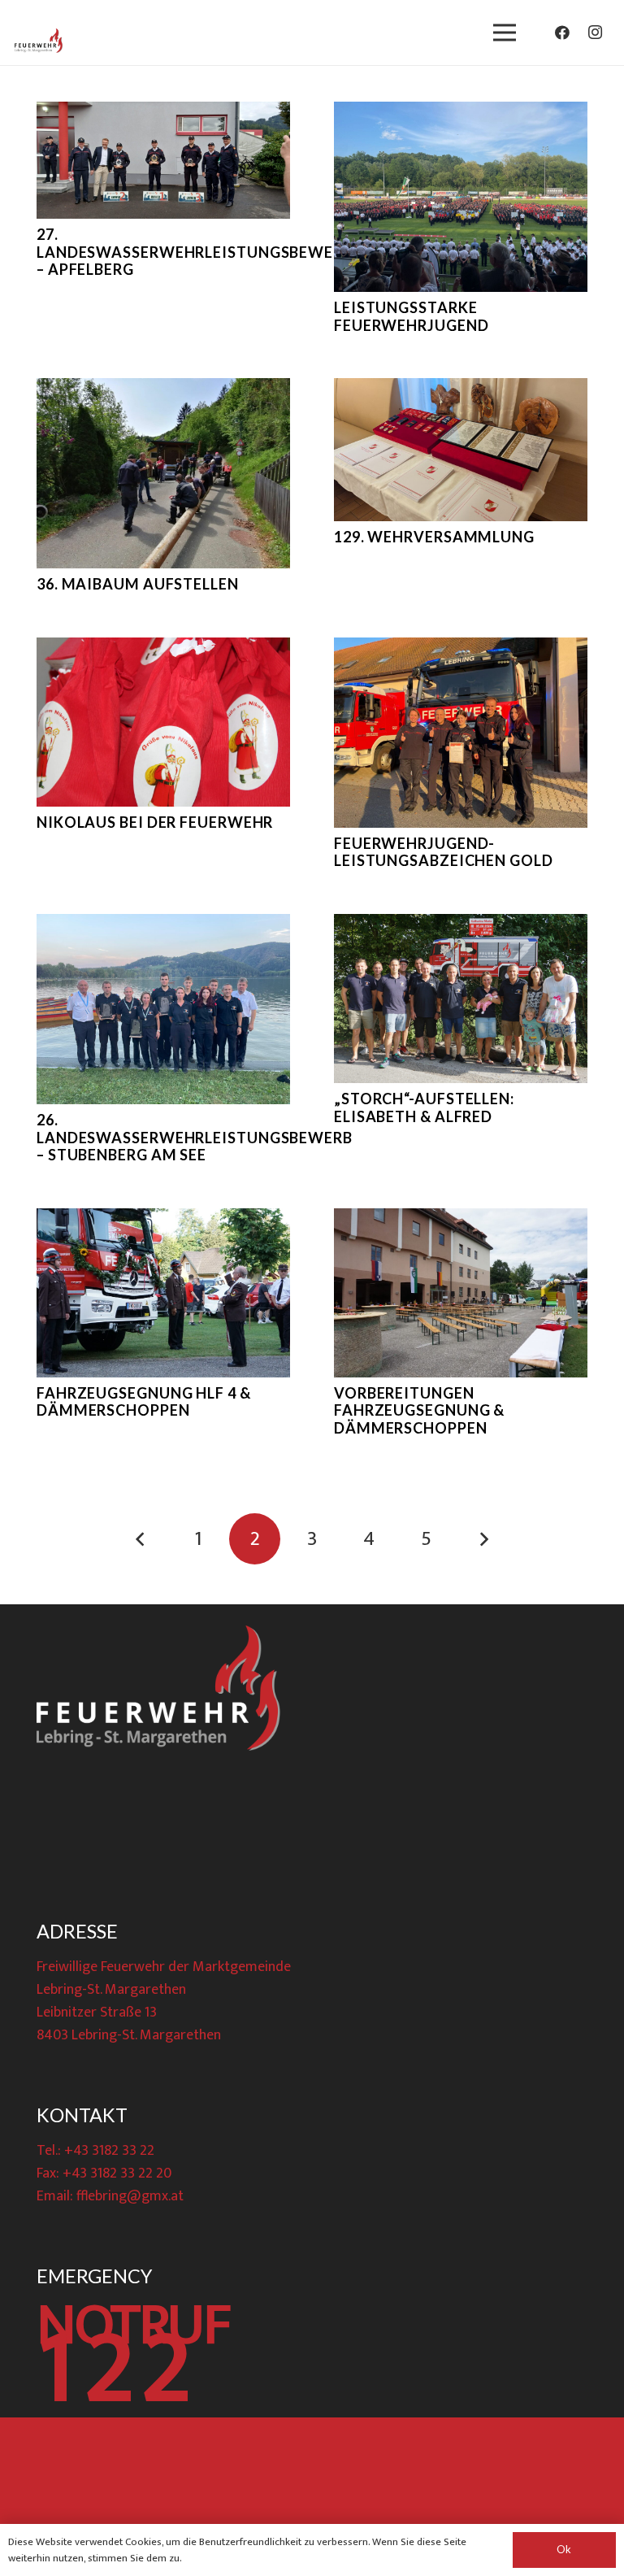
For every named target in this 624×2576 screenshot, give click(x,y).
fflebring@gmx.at (130, 2196)
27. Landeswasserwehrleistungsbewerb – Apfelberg (195, 252)
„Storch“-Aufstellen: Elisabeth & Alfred (424, 1107)
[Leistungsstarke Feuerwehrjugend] (461, 197)
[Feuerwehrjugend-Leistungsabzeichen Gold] (461, 733)
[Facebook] (562, 33)
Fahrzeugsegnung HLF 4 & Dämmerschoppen (144, 1402)
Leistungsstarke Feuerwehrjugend (412, 316)
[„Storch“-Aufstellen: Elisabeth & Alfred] (461, 999)
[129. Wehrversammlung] (461, 450)
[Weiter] (483, 1539)
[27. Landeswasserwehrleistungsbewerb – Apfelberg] (163, 160)
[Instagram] (595, 33)
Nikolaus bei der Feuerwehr (155, 822)
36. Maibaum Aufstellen (138, 584)
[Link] (39, 41)
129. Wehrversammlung (434, 537)
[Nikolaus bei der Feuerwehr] (163, 722)
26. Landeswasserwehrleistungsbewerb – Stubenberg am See (195, 1137)
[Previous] (141, 1539)
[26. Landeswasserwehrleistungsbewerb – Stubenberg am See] (163, 1009)
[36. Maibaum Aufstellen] (163, 473)
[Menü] (504, 33)
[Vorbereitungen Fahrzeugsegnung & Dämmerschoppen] (461, 1293)
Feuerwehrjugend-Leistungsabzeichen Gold (444, 852)
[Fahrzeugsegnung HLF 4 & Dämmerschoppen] (163, 1293)
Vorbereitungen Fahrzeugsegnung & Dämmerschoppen (419, 1410)
